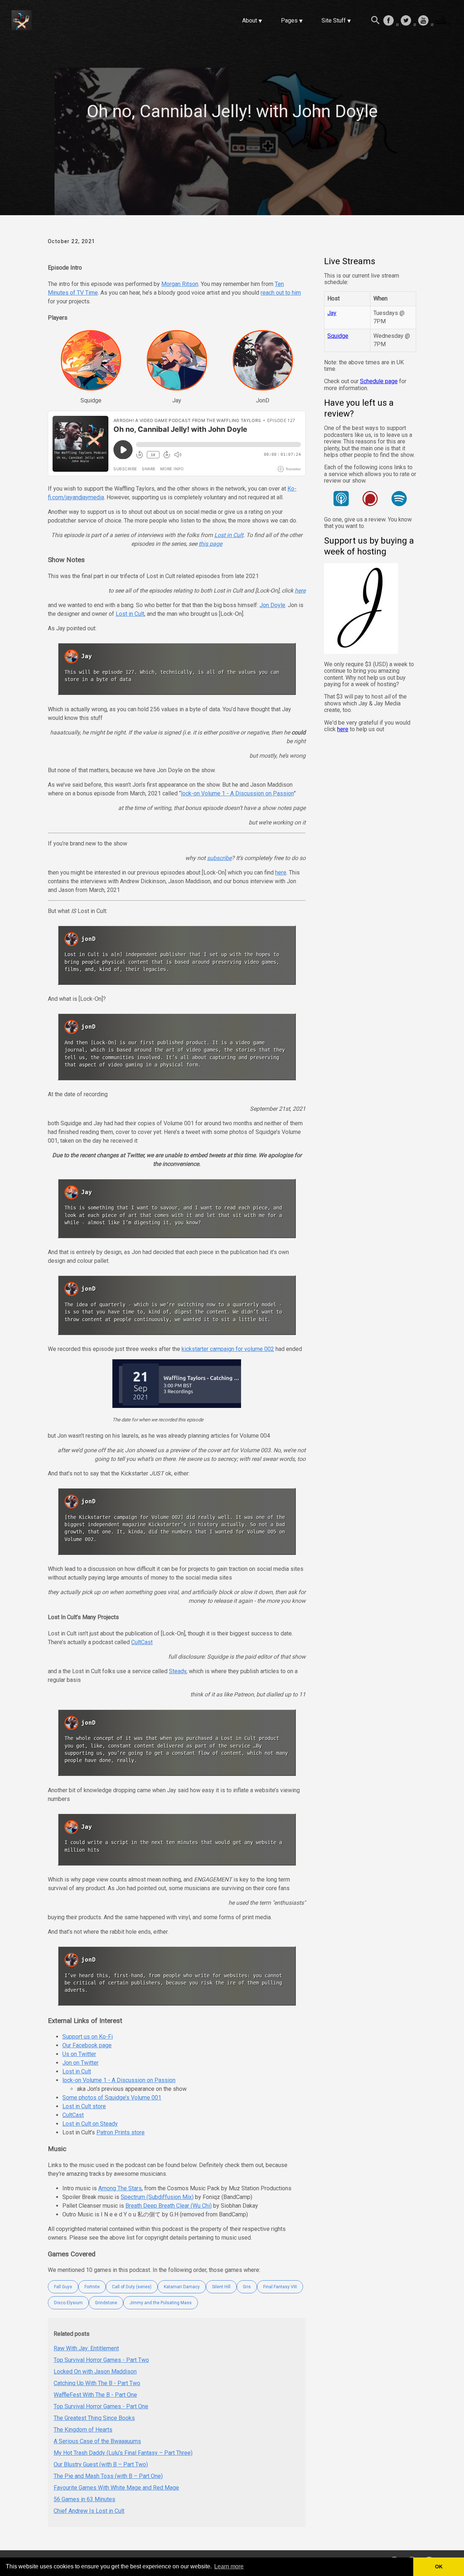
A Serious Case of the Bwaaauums (97, 2441)
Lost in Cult (229, 535)
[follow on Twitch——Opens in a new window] (443, 21)
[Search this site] (376, 21)
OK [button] (439, 2567)
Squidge (338, 336)
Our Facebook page (87, 2045)
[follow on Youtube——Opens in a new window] (426, 21)
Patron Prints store (121, 2132)
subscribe (219, 858)
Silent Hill (221, 2287)
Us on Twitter (79, 2054)
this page (210, 544)
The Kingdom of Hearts (83, 2430)
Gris (247, 2287)
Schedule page (379, 382)
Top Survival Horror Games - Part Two (101, 2360)
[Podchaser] (370, 500)
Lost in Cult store (84, 2106)
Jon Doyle (272, 605)
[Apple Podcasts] (341, 500)
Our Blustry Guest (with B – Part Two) (101, 2464)
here (300, 591)
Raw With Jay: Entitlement (86, 2348)
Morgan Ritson (180, 284)
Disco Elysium (68, 2303)
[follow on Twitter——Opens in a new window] (408, 21)
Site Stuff (334, 21)
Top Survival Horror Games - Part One (101, 2406)
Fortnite (92, 2287)
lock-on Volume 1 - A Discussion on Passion (237, 793)
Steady (178, 1671)
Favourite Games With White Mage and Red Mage (116, 2488)
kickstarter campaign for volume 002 (228, 1349)
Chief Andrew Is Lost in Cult (89, 2511)
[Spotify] (399, 500)
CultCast (142, 1642)
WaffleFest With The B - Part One (95, 2395)
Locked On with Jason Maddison (95, 2372)
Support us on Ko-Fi (88, 2037)
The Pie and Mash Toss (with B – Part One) (108, 2476)
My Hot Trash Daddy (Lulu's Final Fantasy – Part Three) (123, 2453)
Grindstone (106, 2303)
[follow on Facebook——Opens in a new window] (391, 21)
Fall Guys (63, 2287)
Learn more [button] (229, 2566)
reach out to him (281, 293)
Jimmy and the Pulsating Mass (161, 2303)
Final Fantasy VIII (280, 2287)
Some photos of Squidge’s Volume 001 (112, 2098)
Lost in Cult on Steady (90, 2124)
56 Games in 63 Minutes (84, 2499)
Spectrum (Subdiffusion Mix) (157, 2197)
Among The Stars (120, 2188)
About (250, 21)
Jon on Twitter (80, 2063)
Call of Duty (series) (132, 2287)
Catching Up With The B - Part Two (97, 2383)
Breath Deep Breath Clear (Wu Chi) (169, 2206)
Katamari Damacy (182, 2287)
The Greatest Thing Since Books (94, 2418)
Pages (289, 21)
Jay (332, 313)
